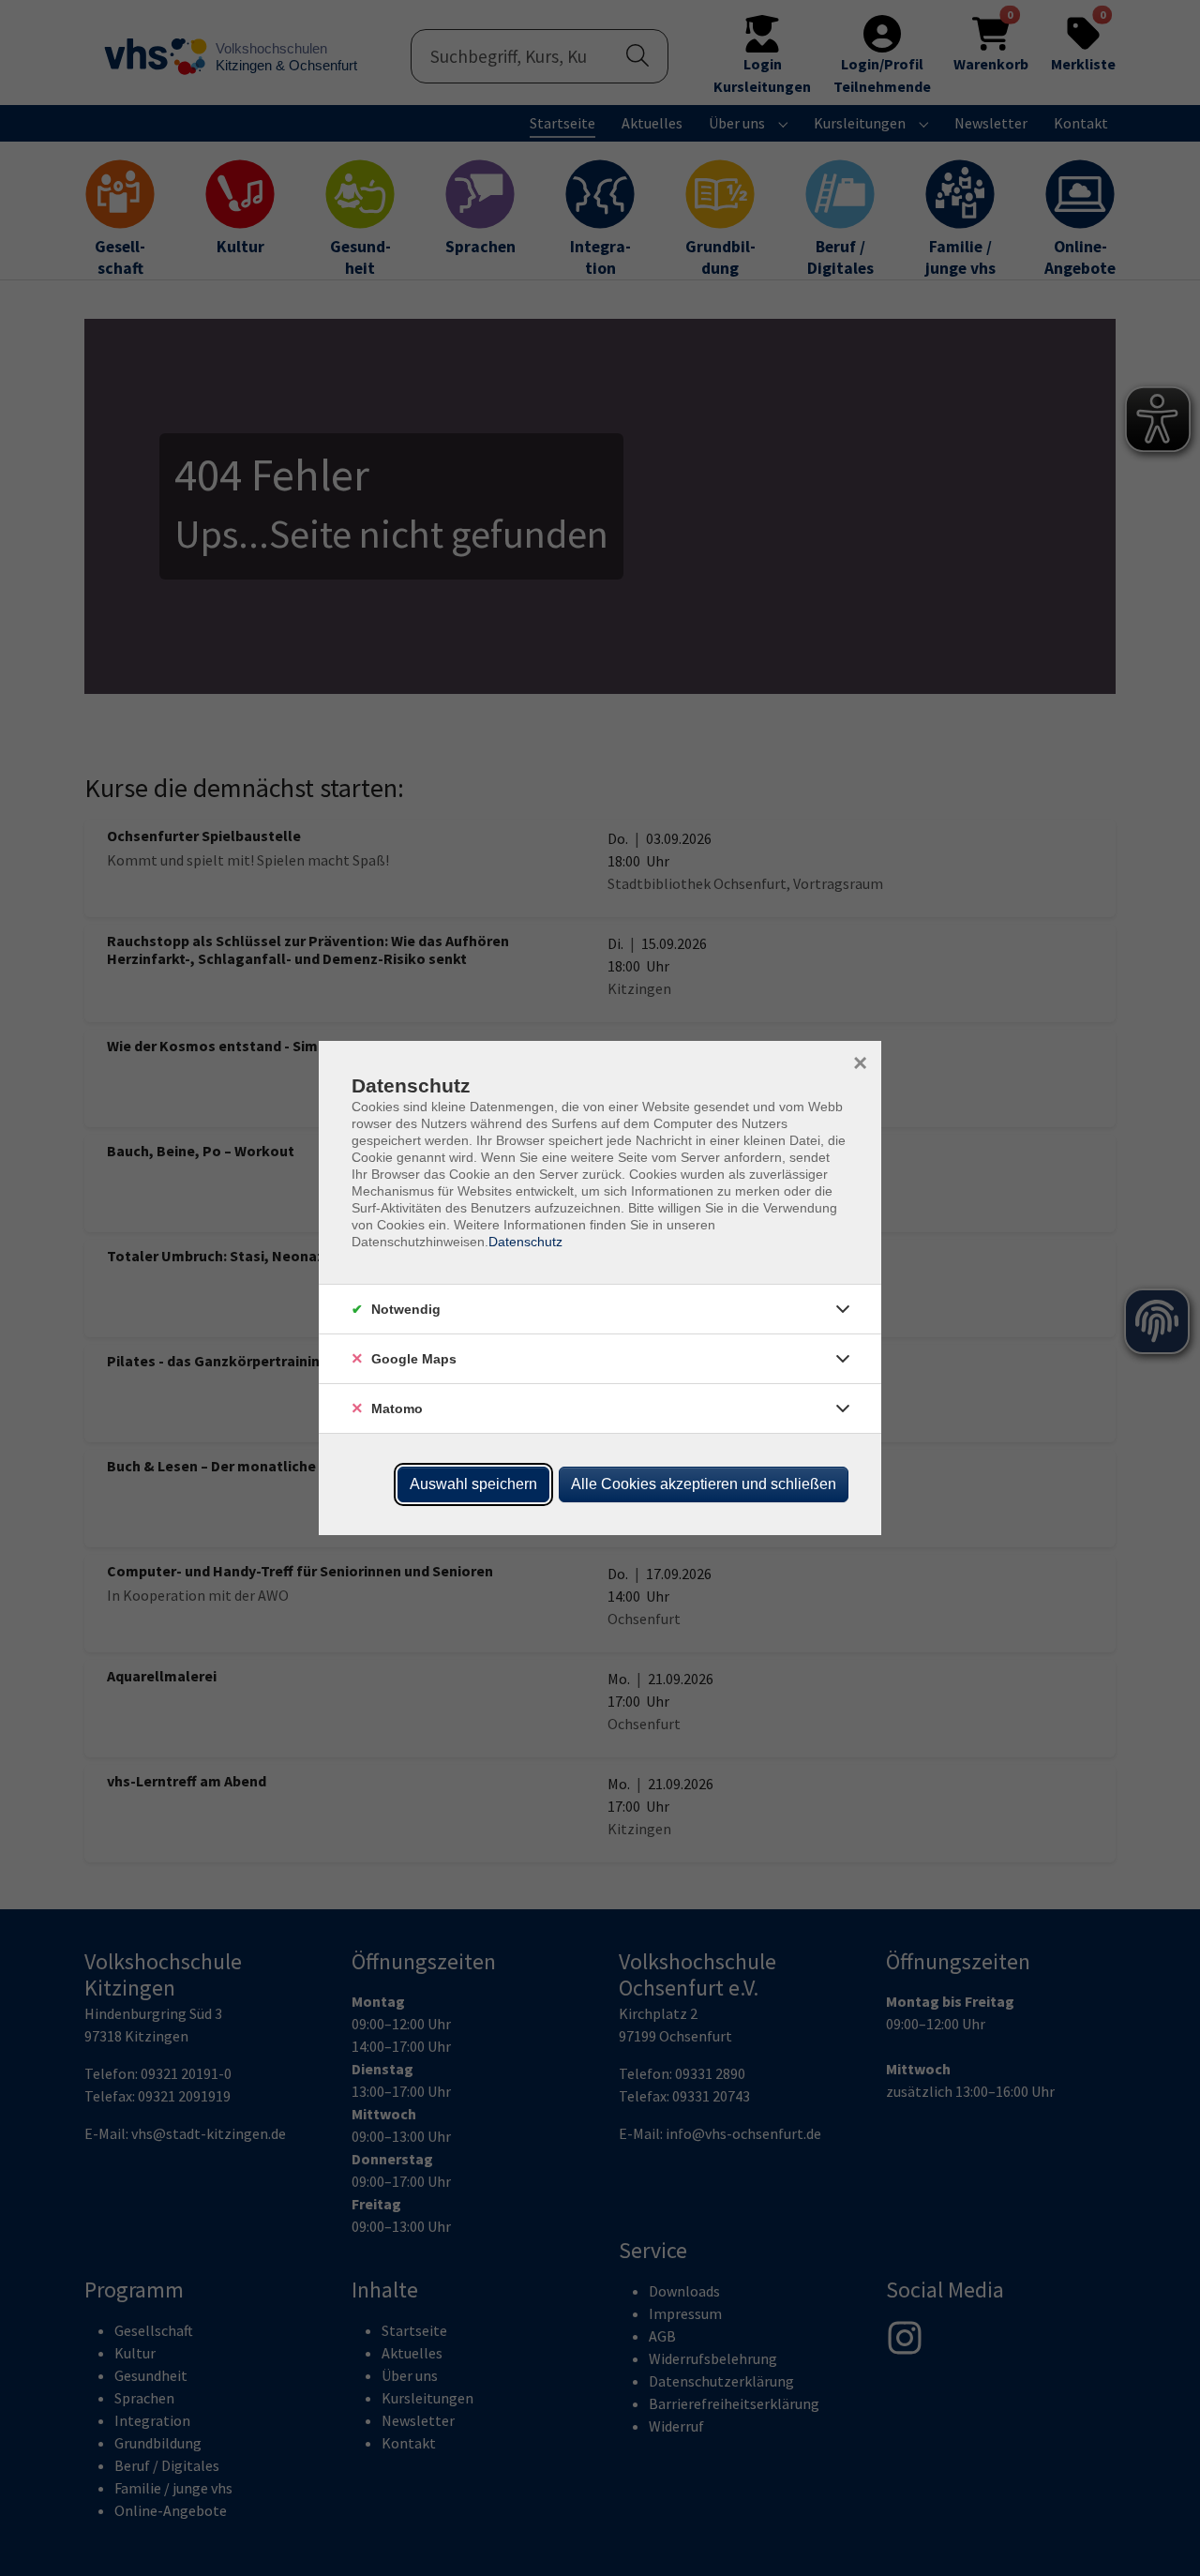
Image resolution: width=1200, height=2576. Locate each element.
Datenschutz (525, 1242)
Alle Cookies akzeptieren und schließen (704, 1484)
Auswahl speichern (473, 1484)
